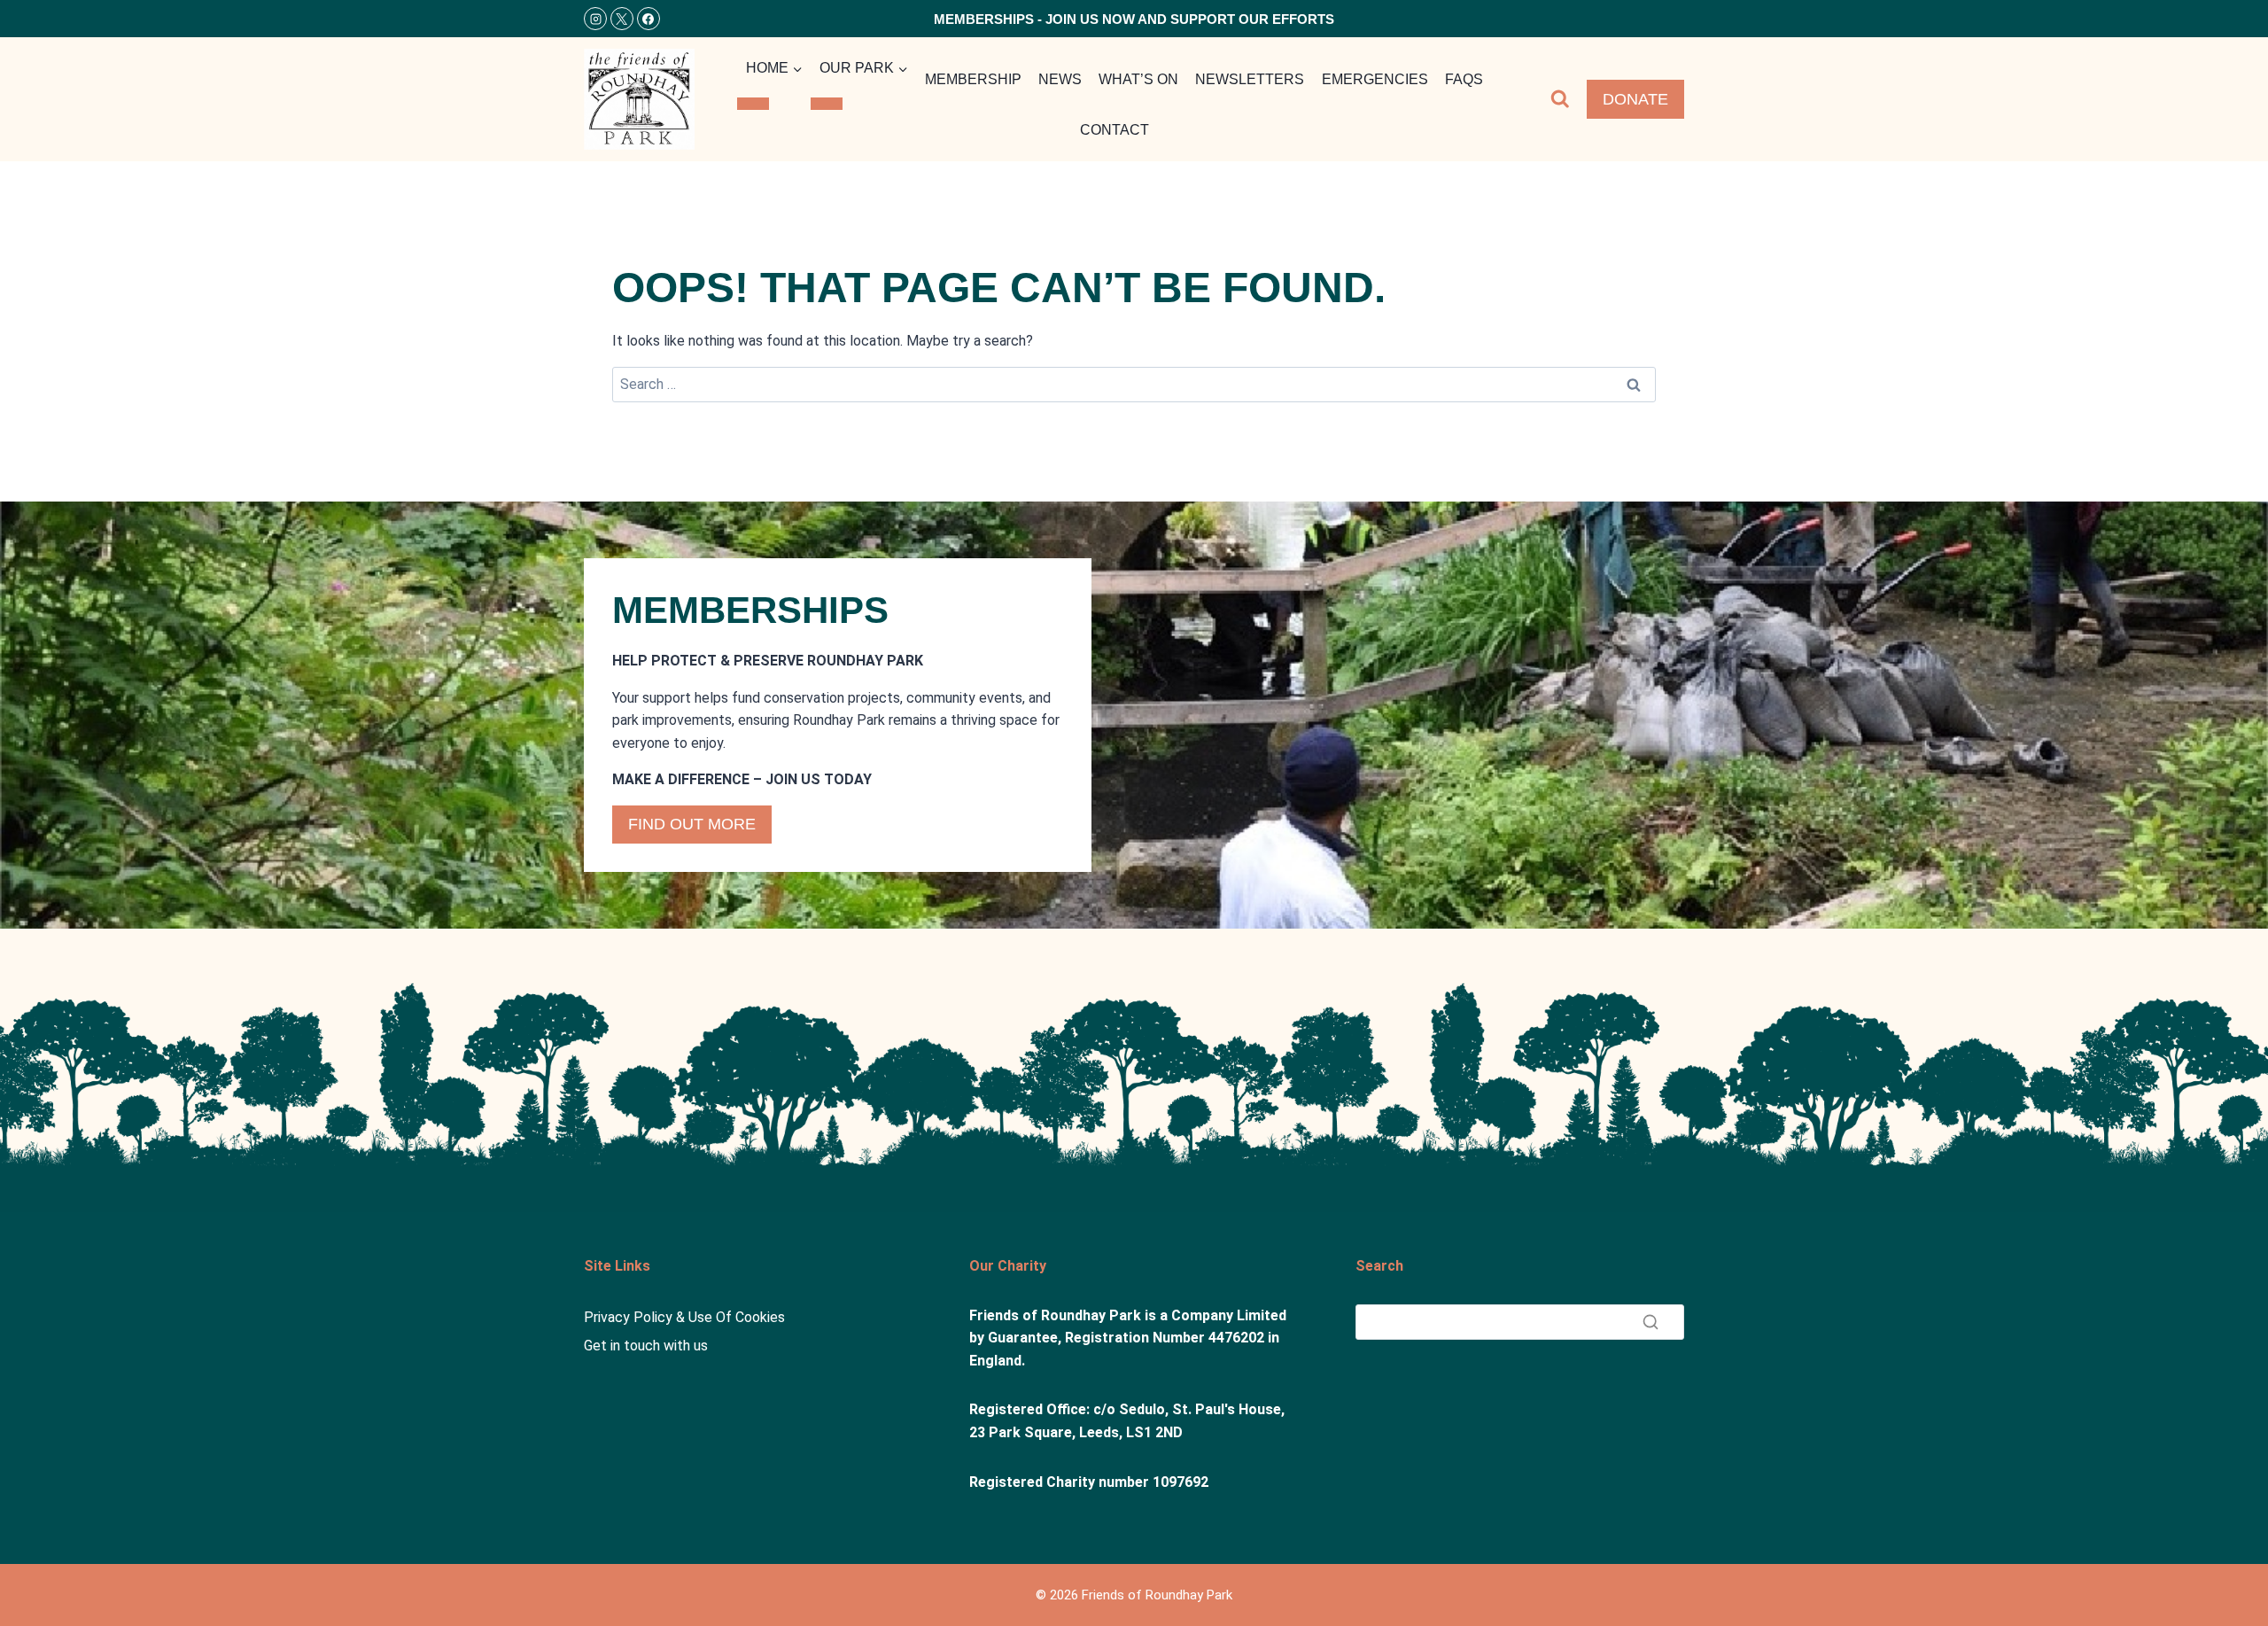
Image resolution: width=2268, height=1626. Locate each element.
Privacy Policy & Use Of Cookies (684, 1317)
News (1060, 79)
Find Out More (692, 824)
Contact (1115, 130)
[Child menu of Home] (753, 104)
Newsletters (1250, 79)
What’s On (1138, 79)
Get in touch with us (646, 1346)
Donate (1635, 99)
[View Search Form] (1560, 99)
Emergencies (1375, 79)
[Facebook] (649, 19)
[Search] (1651, 1322)
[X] (622, 19)
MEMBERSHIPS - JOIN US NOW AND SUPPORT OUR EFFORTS (1134, 19)
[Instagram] (595, 19)
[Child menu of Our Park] (827, 104)
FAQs (1464, 79)
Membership (973, 79)
